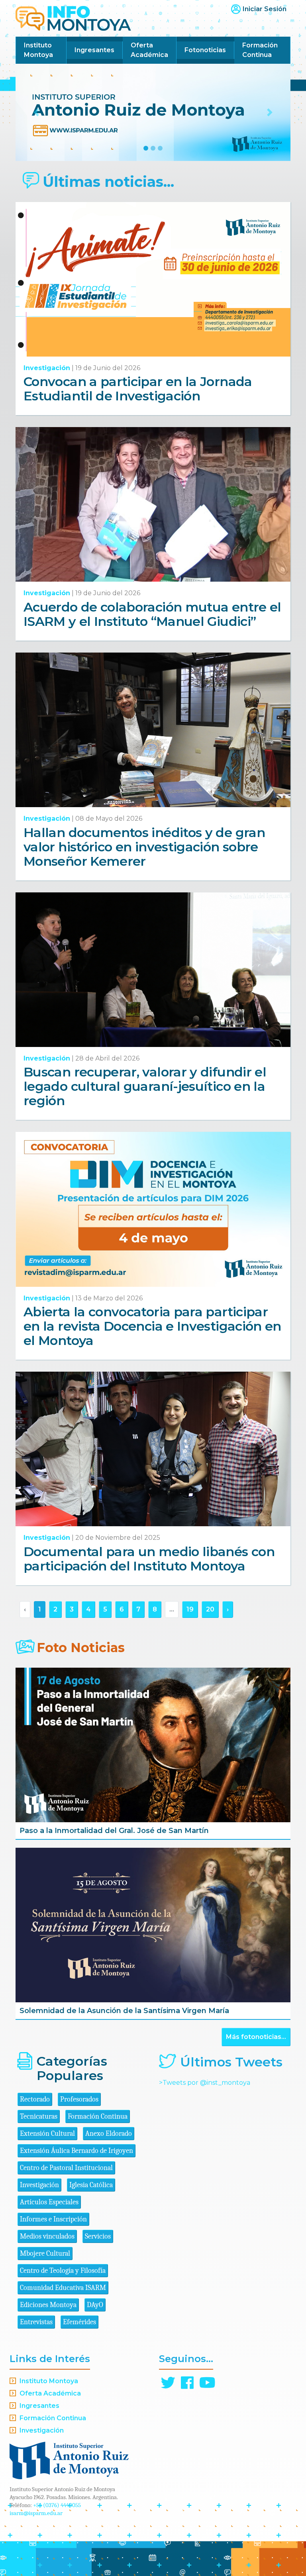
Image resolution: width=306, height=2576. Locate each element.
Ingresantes (94, 50)
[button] (36, 112)
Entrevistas (36, 2322)
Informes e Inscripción (53, 2219)
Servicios (98, 2236)
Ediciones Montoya (48, 2305)
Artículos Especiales (49, 2202)
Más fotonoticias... (256, 2037)
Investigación (47, 368)
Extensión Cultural (47, 2134)
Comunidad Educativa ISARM (63, 2288)
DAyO (95, 2305)
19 (190, 1609)
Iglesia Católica (91, 2185)
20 (210, 1609)
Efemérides (79, 2322)
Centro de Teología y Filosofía (63, 2271)
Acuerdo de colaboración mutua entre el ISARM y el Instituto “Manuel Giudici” (152, 614)
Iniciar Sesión (265, 9)
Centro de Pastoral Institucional (66, 2168)
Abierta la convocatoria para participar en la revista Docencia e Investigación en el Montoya (152, 1326)
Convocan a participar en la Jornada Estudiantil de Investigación (138, 389)
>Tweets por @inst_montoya (205, 2083)
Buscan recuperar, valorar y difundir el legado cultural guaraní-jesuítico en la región (145, 1086)
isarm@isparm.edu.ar (36, 2513)
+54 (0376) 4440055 (57, 2505)
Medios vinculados (47, 2236)
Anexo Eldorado (109, 2134)
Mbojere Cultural (45, 2254)
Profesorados (79, 2099)
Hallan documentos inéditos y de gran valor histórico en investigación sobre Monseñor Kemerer (144, 847)
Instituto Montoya (38, 50)
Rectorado (35, 2099)
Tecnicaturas (39, 2116)
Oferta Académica (149, 50)
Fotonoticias (205, 50)
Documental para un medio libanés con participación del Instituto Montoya (149, 1559)
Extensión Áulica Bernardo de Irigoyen (76, 2151)
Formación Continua (260, 50)
